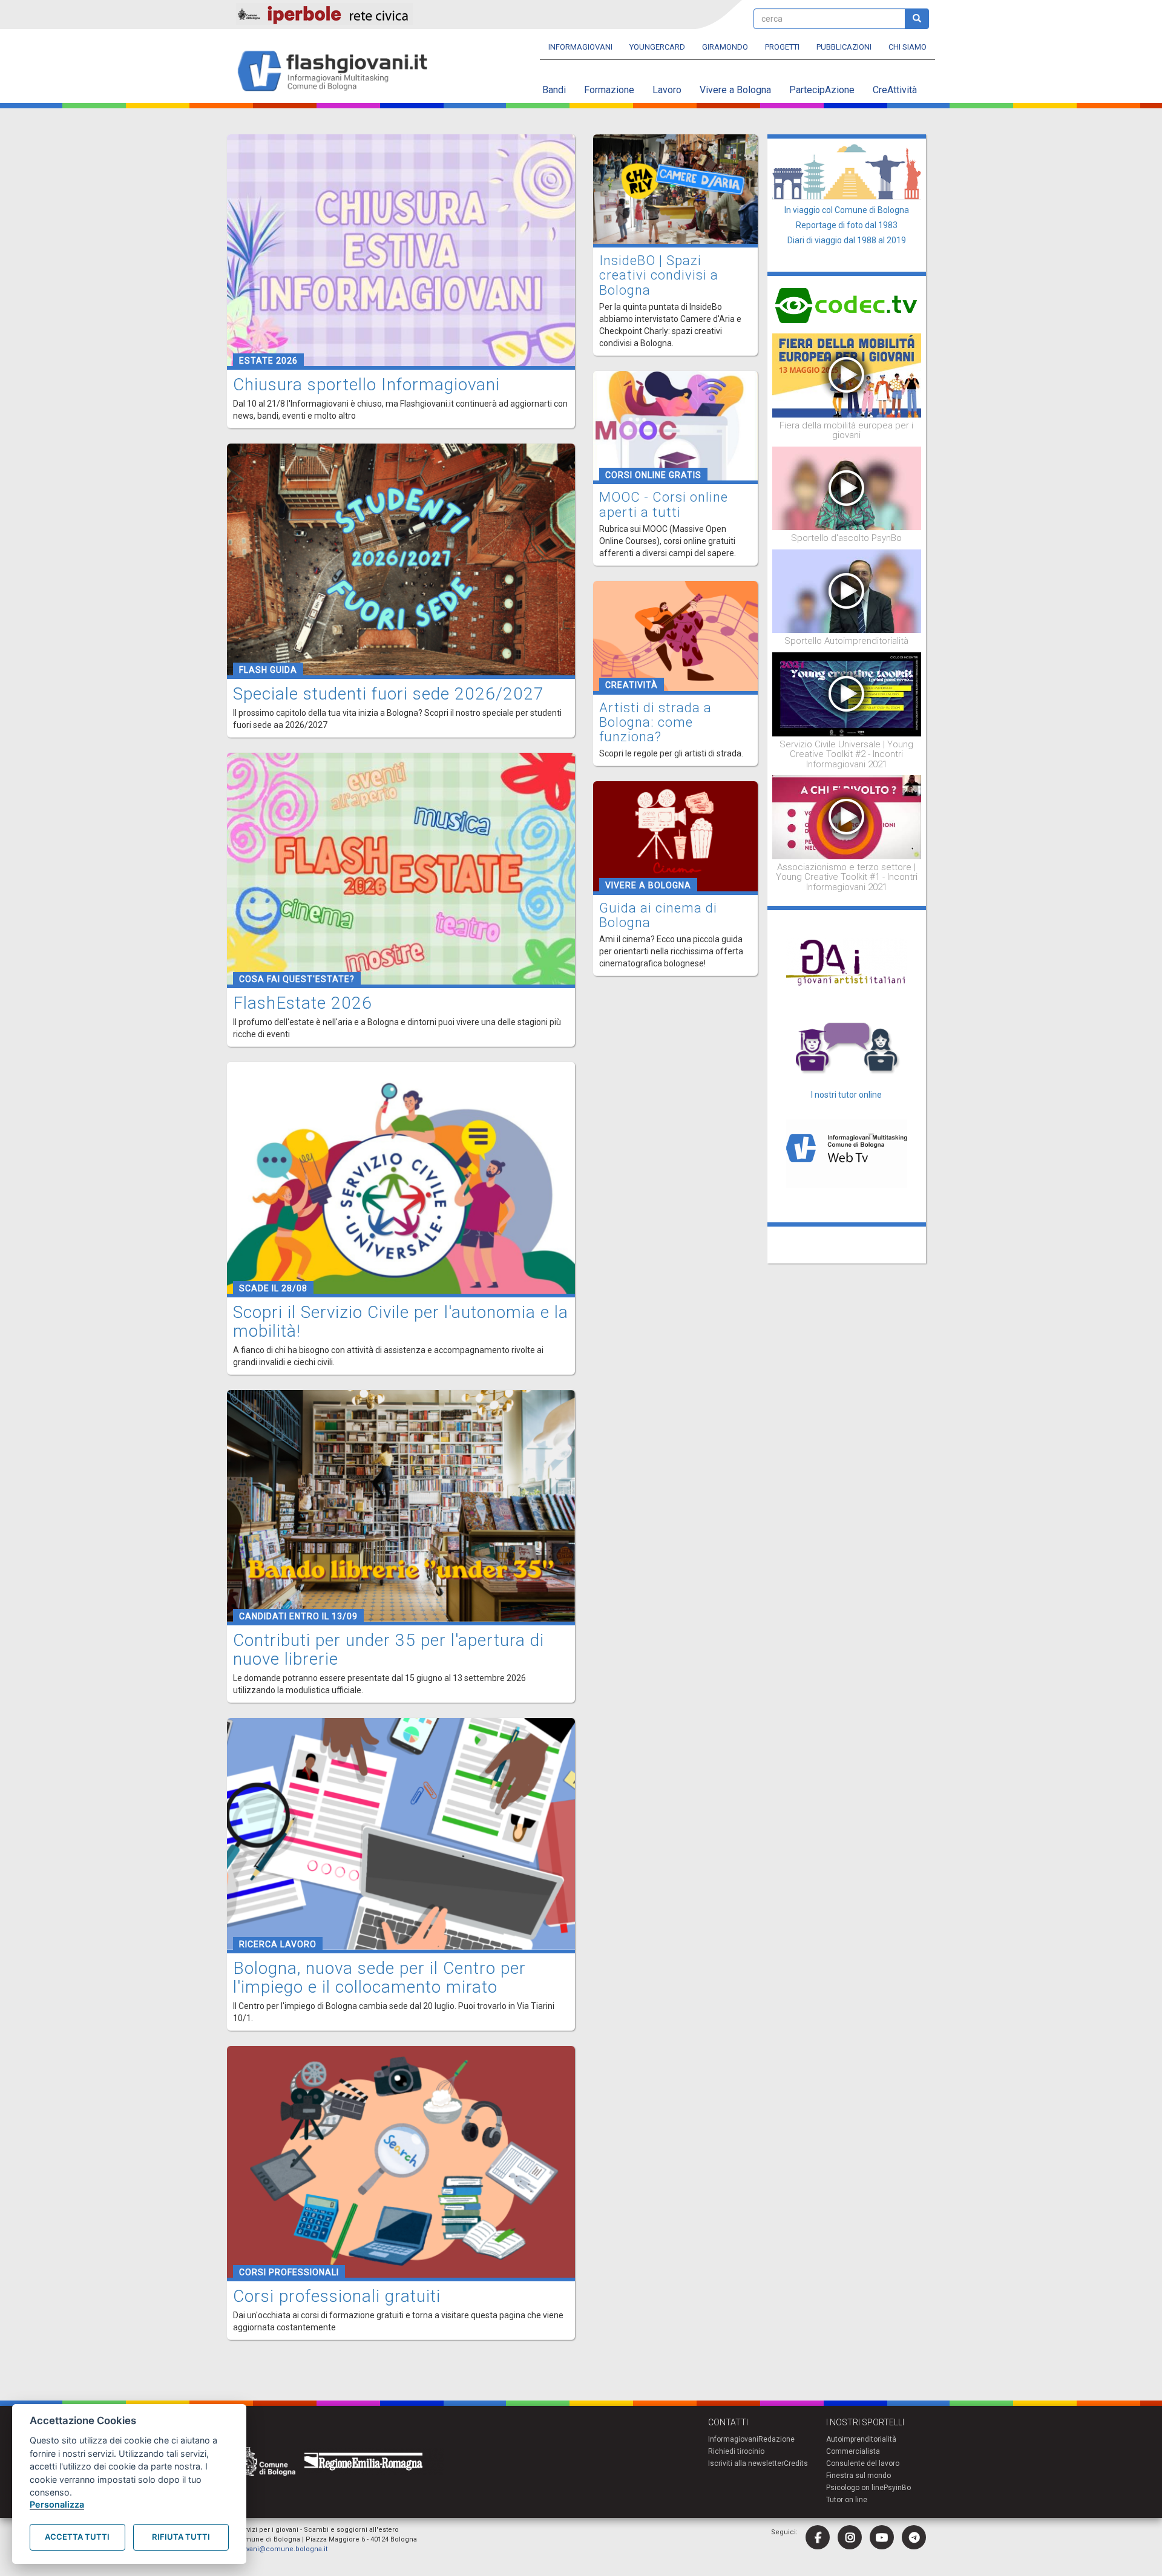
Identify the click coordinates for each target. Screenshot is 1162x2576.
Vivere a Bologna (735, 90)
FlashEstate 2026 (303, 1003)
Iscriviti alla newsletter (746, 2463)
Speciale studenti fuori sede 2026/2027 (389, 694)
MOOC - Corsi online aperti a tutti (664, 504)
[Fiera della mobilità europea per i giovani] (847, 375)
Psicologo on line (855, 2488)
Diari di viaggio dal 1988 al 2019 (847, 240)
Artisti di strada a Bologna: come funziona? (655, 722)
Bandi (554, 90)
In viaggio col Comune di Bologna (847, 210)
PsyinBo (897, 2488)
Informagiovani (580, 47)
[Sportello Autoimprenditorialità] (847, 591)
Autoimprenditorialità (861, 2439)
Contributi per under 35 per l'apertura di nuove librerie (389, 1650)
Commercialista (853, 2451)
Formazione (609, 90)
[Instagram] (850, 2537)
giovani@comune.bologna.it (282, 2549)
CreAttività (895, 90)
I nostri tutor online (846, 1095)
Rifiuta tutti (181, 2537)
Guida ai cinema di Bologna (658, 915)
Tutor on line (847, 2500)
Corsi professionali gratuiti (337, 2296)
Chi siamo (908, 47)
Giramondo (725, 47)
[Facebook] (818, 2537)
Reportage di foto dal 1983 (847, 225)
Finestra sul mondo (858, 2476)
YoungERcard (657, 47)
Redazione (776, 2439)
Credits (796, 2463)
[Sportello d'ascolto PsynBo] (847, 488)
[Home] (337, 72)
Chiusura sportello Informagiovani (366, 385)
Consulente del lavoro (863, 2463)
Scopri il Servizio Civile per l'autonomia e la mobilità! (401, 1322)
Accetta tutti (77, 2537)
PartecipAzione (822, 90)
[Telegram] (914, 2537)
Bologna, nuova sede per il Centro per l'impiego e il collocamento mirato (379, 1978)
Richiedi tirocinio (736, 2451)
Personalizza (57, 2504)
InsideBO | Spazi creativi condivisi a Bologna (659, 275)
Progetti (782, 47)
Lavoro (667, 90)
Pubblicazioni (844, 47)
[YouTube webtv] (882, 2537)
